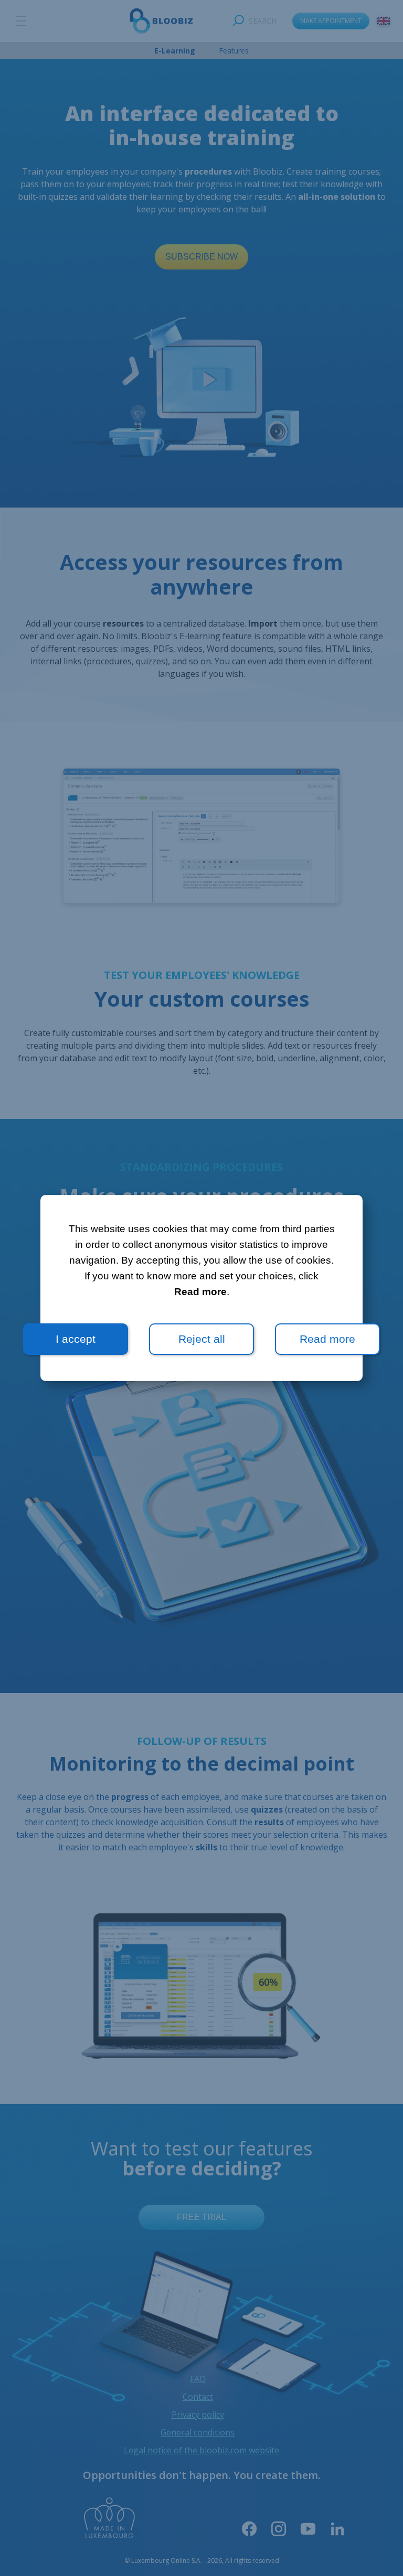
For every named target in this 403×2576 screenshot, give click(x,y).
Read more (200, 1292)
